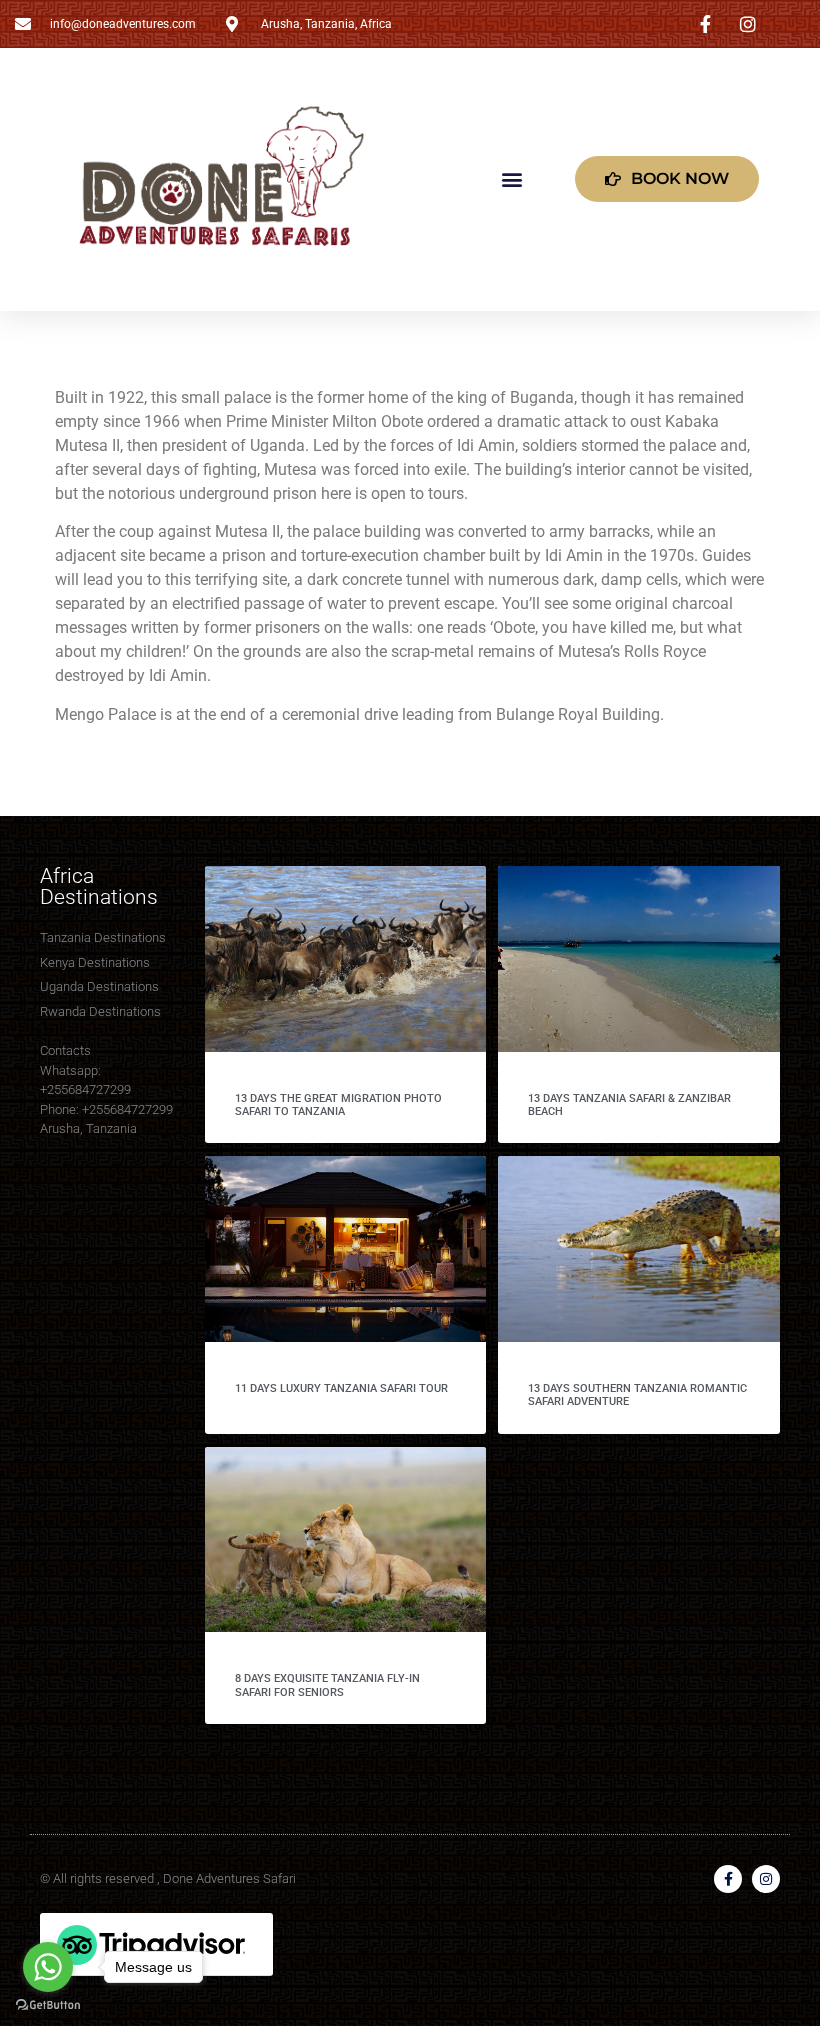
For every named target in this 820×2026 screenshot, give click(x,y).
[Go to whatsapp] (48, 1967)
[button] (512, 179)
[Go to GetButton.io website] (48, 2005)
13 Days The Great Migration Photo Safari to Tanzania (338, 1105)
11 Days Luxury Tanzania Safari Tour (341, 1388)
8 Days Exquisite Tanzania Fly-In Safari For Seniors (327, 1685)
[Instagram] (766, 1879)
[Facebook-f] (728, 1879)
